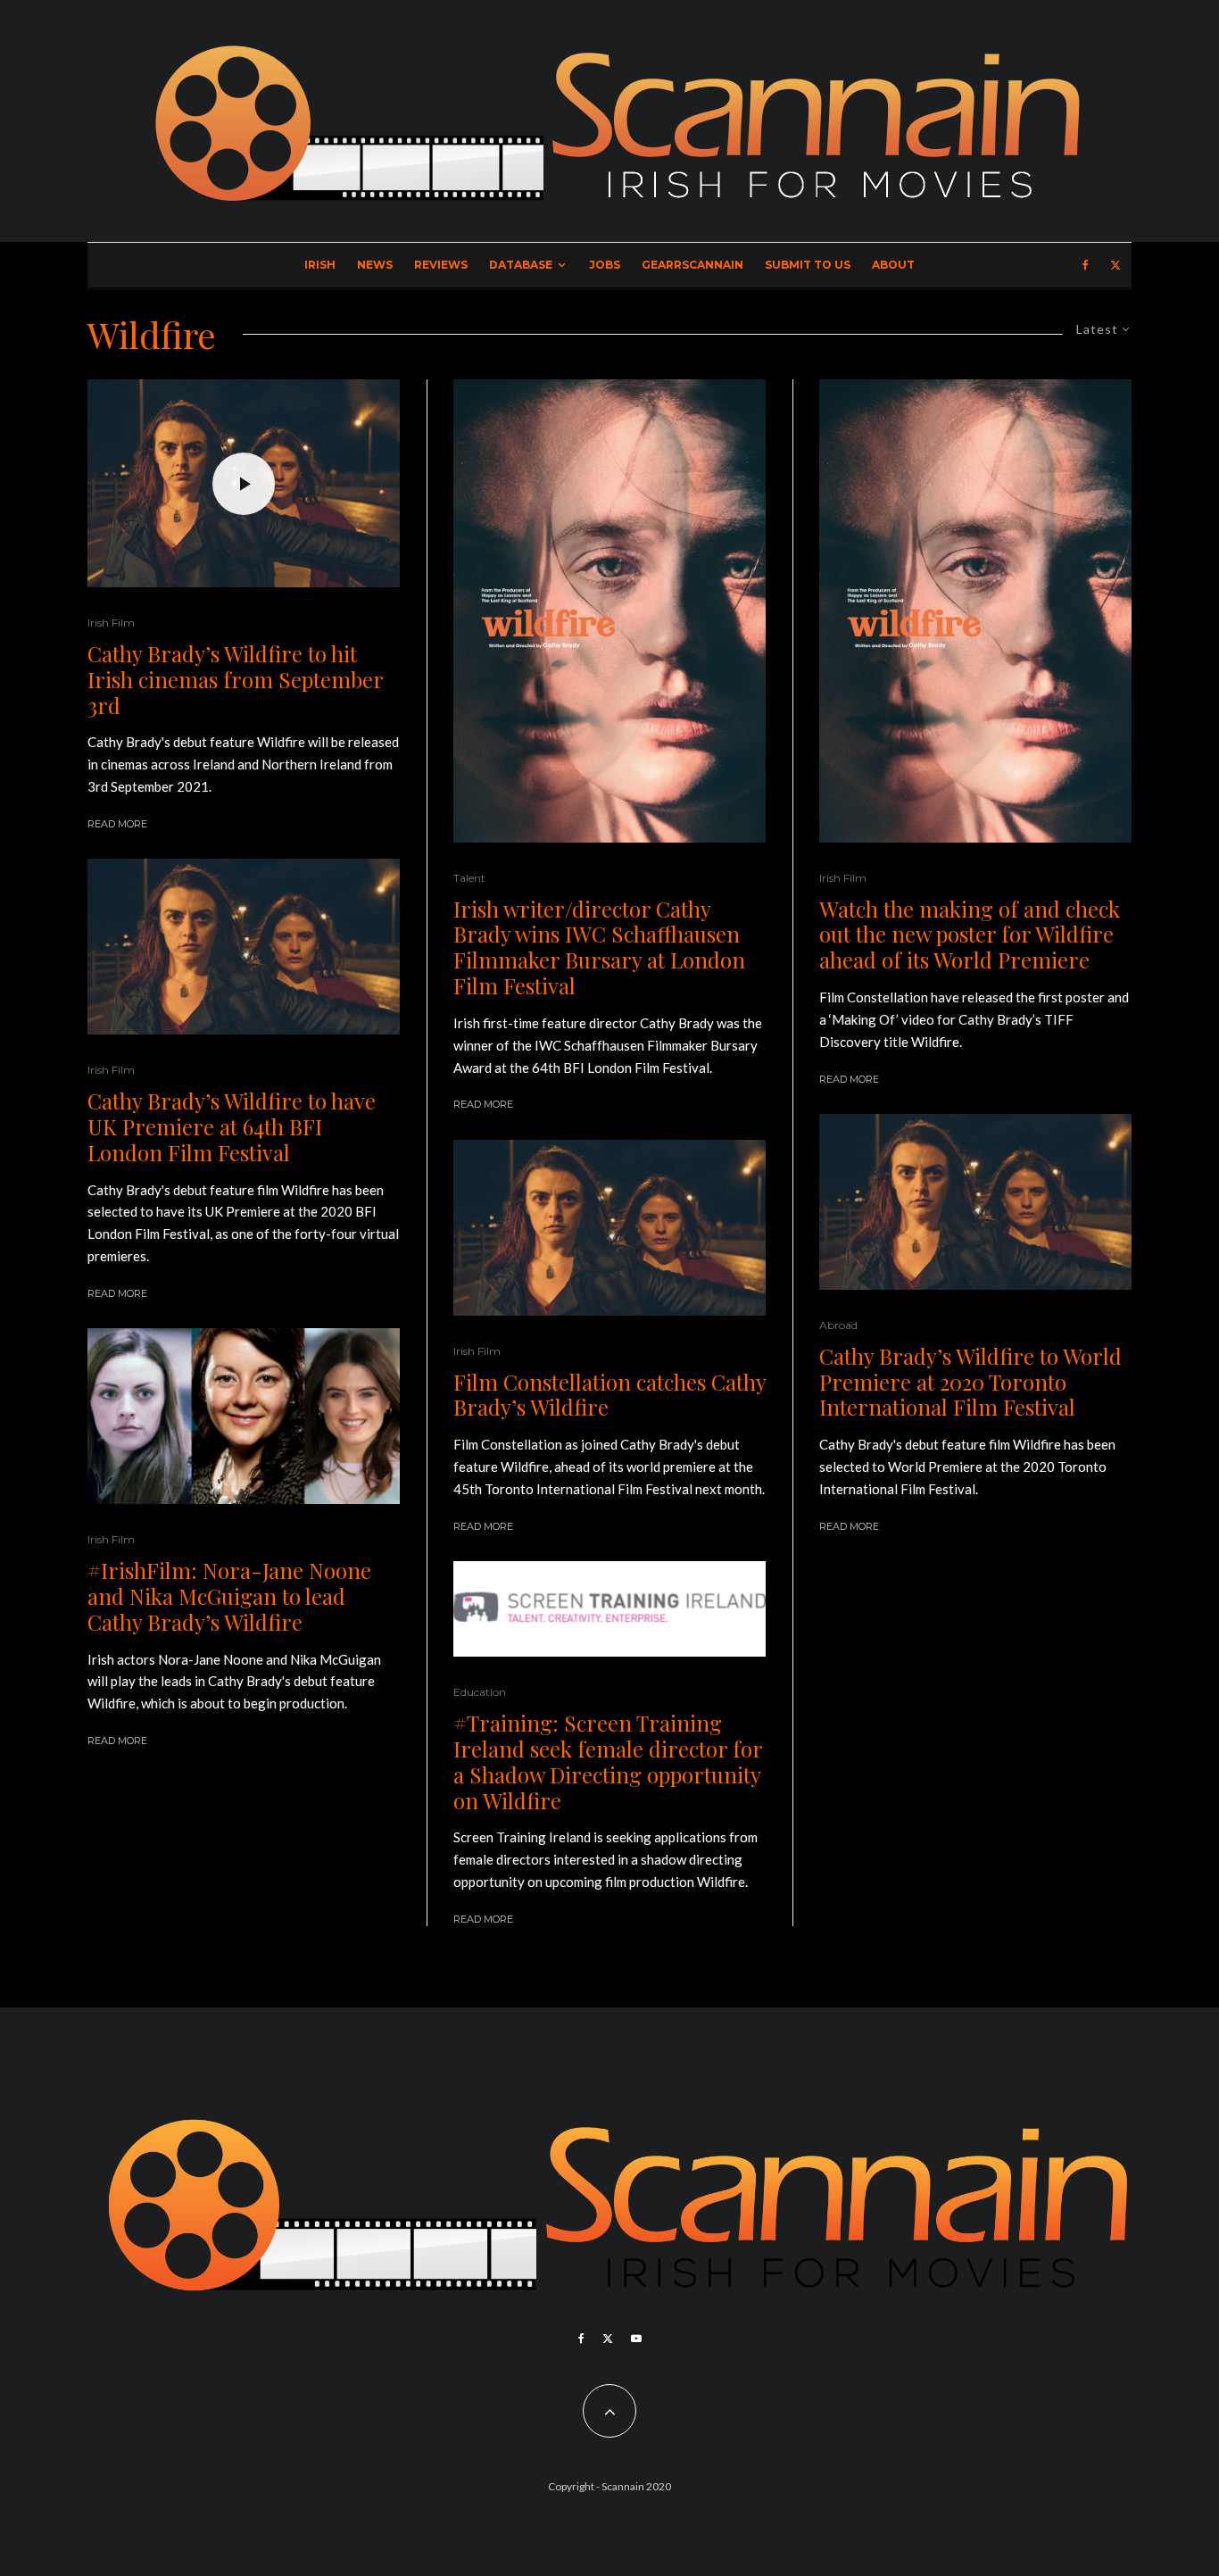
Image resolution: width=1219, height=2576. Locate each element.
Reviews (441, 265)
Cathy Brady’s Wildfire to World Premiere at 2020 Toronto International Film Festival (970, 1382)
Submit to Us (808, 265)
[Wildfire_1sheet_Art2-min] (609, 611)
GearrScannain (692, 265)
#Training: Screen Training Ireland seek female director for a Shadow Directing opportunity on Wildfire (608, 1762)
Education (480, 1692)
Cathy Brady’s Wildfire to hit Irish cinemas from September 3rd (235, 679)
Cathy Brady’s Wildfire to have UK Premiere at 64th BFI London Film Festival (232, 1126)
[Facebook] (1086, 265)
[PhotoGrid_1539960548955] (244, 1416)
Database (521, 265)
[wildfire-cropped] (244, 947)
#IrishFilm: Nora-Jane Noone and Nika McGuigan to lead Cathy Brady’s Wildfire (229, 1596)
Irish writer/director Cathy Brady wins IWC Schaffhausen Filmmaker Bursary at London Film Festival (599, 947)
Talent (469, 878)
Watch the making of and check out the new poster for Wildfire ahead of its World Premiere (970, 935)
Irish (320, 265)
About (893, 265)
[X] (1115, 265)
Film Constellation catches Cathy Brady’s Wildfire (609, 1395)
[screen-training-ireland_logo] (609, 1609)
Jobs (605, 265)
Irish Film (111, 623)
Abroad (838, 1325)
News (375, 265)
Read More (117, 824)
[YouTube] (636, 2339)
